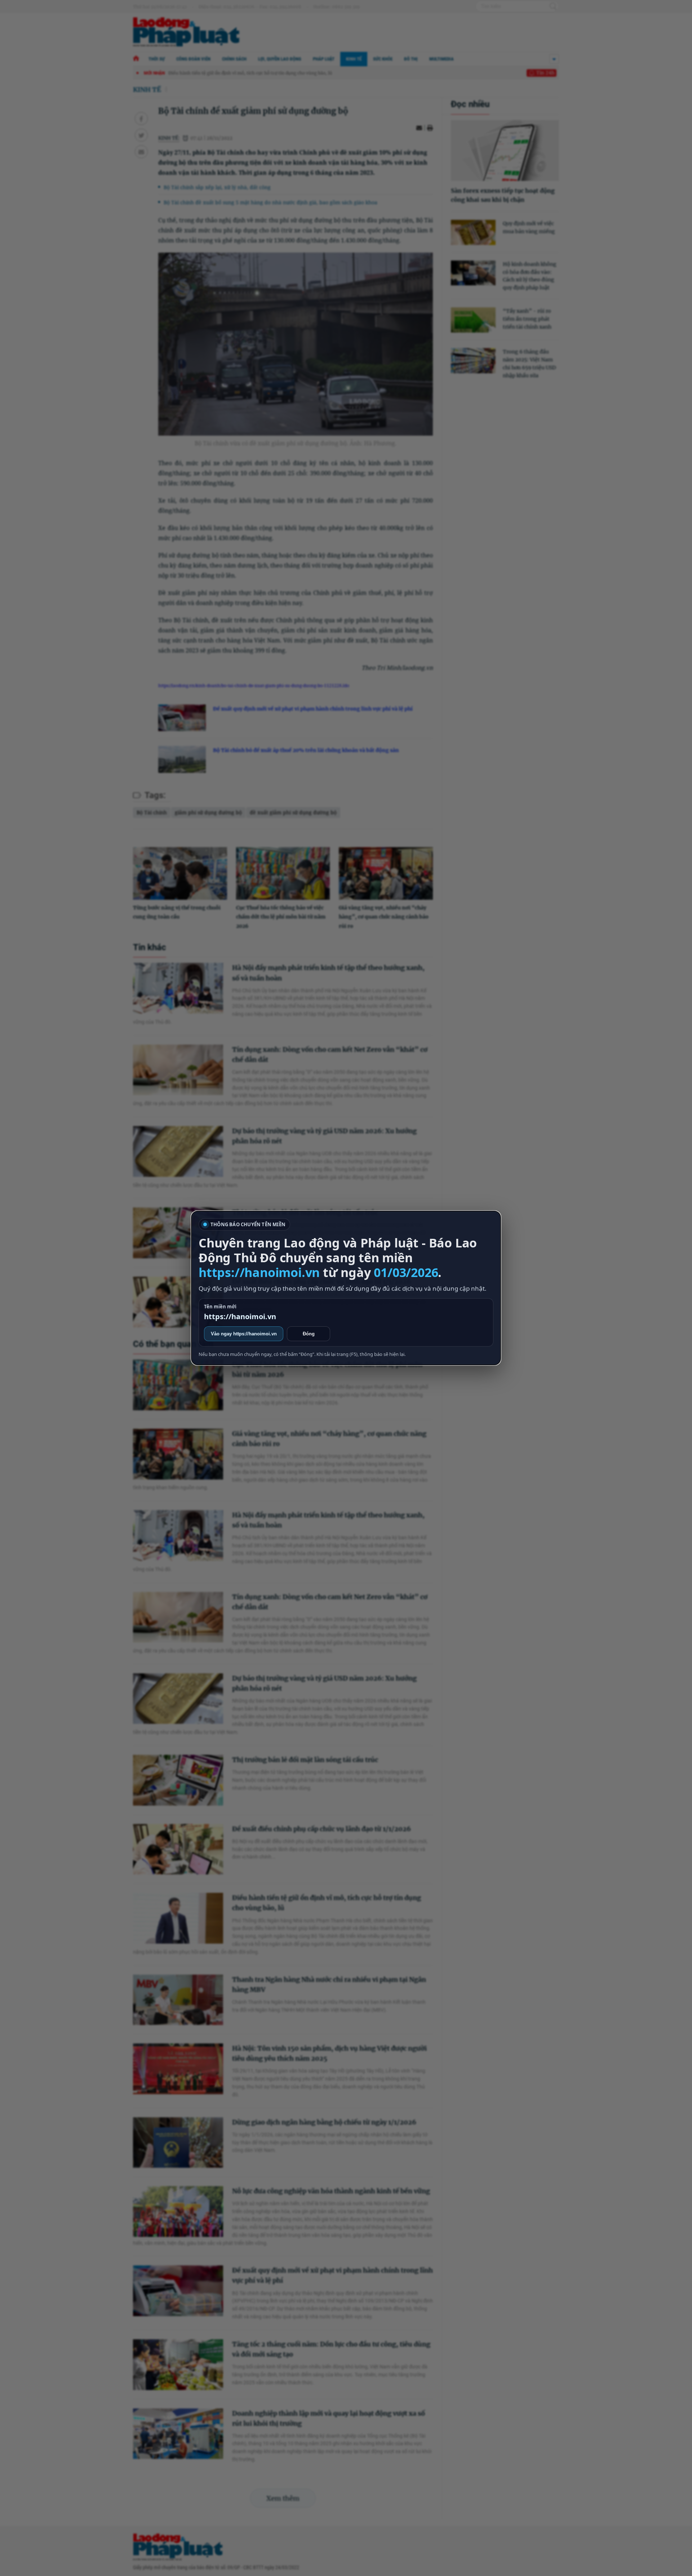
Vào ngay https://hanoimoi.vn (244, 1334)
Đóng (309, 1334)
